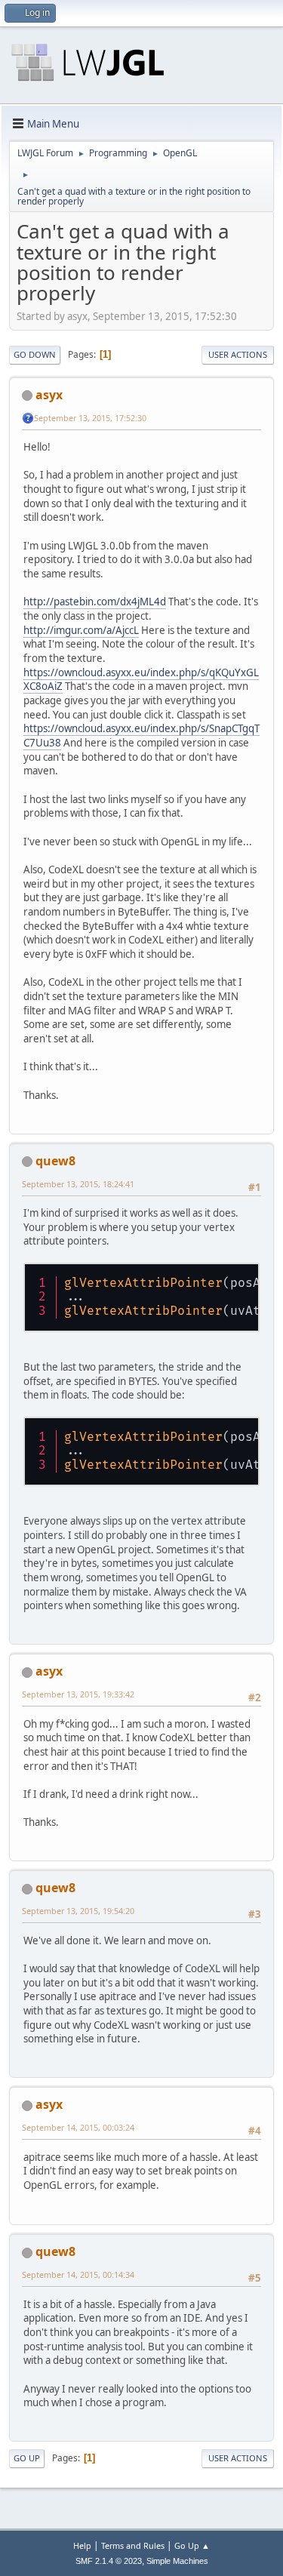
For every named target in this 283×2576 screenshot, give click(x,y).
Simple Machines (177, 2561)
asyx (49, 395)
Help (82, 2545)
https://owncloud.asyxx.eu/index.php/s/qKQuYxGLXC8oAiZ (141, 680)
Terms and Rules (133, 2545)
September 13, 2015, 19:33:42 (78, 1694)
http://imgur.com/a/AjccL (81, 630)
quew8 (55, 1161)
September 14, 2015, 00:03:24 (78, 2127)
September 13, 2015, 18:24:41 (78, 1184)
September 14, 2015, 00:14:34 (78, 2274)
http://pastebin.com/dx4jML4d (95, 602)
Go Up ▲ (192, 2545)
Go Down (35, 354)
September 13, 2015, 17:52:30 (90, 418)
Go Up (27, 2458)
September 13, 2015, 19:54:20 (78, 1911)
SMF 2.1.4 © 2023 (109, 2561)
